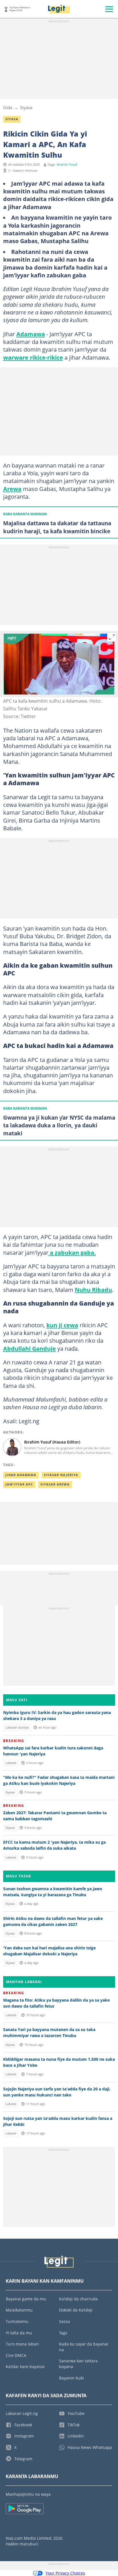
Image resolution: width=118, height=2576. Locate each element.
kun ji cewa (62, 1325)
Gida (8, 107)
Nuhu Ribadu (93, 1290)
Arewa (12, 489)
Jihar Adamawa (21, 1475)
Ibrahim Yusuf (67, 165)
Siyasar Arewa (55, 1484)
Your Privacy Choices (65, 2573)
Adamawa (31, 334)
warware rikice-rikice (33, 357)
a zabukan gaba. (72, 1252)
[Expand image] (112, 637)
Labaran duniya (17, 1727)
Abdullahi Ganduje (29, 1348)
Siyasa (26, 107)
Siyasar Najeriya (61, 1475)
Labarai (11, 1763)
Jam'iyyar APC (19, 1484)
